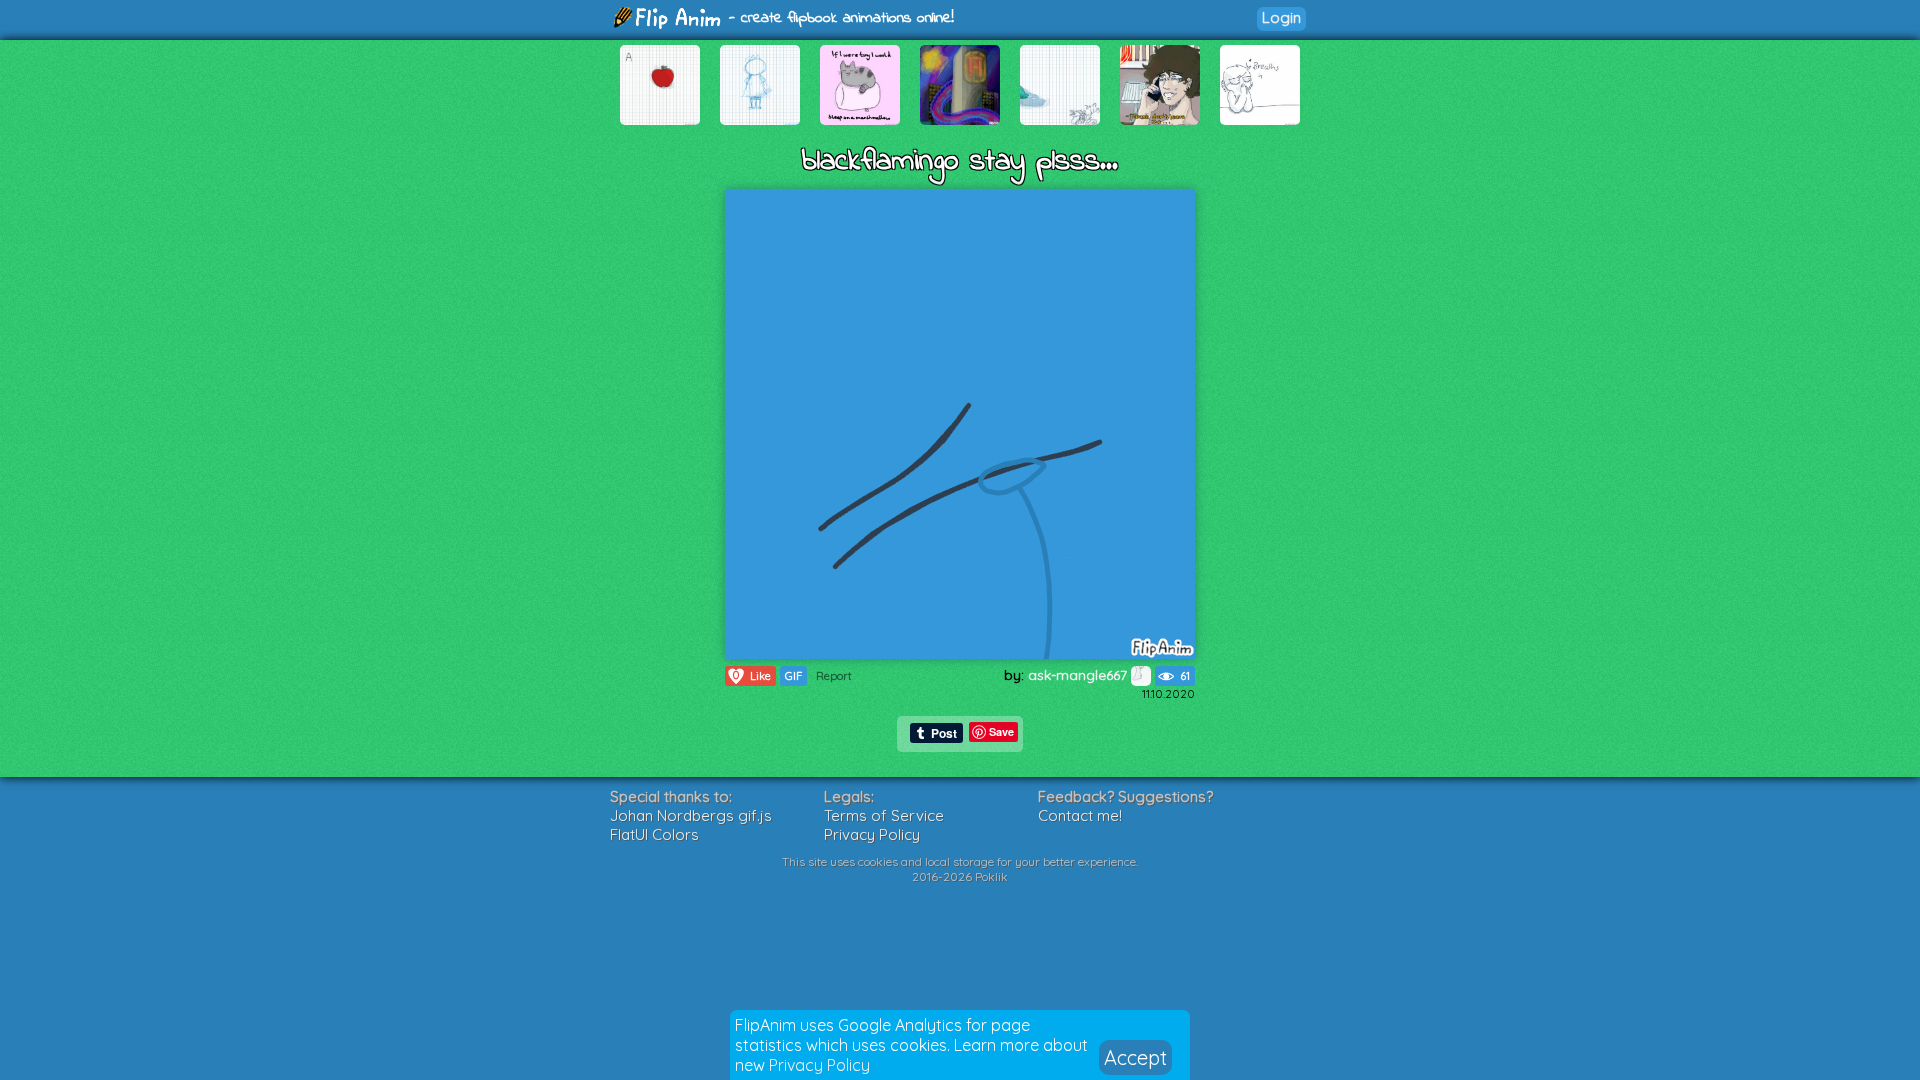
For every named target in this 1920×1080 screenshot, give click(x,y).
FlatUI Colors (654, 834)
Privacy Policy (819, 1065)
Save (1001, 731)
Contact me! (1080, 815)
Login (1281, 17)
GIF (793, 676)
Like (752, 675)
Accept (1135, 1057)
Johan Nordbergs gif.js (691, 815)
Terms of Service (884, 815)
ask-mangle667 (1079, 675)
